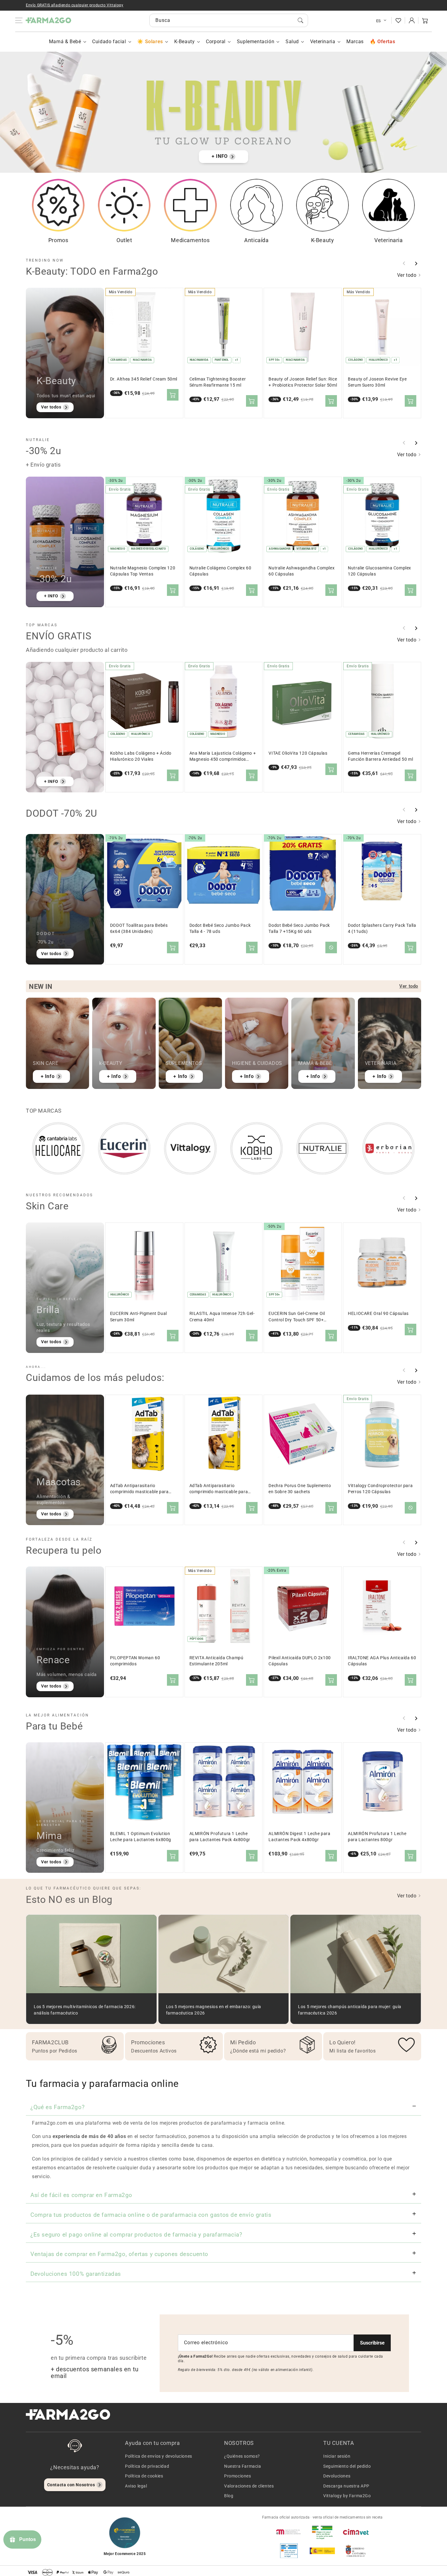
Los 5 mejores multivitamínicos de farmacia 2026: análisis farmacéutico (85, 2010)
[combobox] (229, 20)
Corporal (216, 42)
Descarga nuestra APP (346, 2486)
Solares (154, 42)
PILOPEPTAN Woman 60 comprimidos (135, 1661)
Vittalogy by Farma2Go (347, 2496)
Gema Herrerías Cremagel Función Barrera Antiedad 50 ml (380, 756)
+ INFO (220, 156)
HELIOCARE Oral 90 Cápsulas (378, 1314)
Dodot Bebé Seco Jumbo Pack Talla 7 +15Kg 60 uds (299, 928)
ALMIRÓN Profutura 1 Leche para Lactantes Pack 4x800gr (220, 1837)
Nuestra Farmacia (243, 2466)
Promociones (238, 2476)
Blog (229, 2496)
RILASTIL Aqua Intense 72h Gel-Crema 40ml (222, 1317)
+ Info (48, 1076)
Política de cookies (144, 2476)
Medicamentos (190, 240)
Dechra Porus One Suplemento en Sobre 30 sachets (300, 1489)
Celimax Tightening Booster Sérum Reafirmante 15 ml (218, 382)
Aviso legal (136, 2486)
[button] (425, 20)
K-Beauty (185, 42)
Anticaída (256, 240)
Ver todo (407, 275)
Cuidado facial (109, 42)
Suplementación (256, 42)
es (379, 21)
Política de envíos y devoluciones (159, 2456)
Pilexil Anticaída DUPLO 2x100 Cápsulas (300, 1661)
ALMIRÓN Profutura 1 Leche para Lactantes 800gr (377, 1837)
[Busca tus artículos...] (300, 20)
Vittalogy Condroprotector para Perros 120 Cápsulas (380, 1489)
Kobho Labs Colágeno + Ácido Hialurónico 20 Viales (141, 756)
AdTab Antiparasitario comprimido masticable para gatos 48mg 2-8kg (139, 1489)
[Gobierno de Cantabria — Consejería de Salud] (356, 2551)
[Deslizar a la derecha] (416, 263)
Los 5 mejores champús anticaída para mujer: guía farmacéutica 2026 (350, 2010)
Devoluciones (337, 2476)
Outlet (124, 240)
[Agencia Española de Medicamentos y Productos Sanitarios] (289, 2532)
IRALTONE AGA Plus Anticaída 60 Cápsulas (382, 1661)
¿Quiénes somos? (242, 2456)
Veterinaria (323, 42)
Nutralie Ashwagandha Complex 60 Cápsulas (301, 571)
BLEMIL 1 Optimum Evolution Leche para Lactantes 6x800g (141, 1837)
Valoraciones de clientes (249, 2486)
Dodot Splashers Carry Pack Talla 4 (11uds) (382, 928)
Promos (58, 240)
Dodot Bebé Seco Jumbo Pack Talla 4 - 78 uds (220, 928)
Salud (292, 42)
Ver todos (51, 407)
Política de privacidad (147, 2466)
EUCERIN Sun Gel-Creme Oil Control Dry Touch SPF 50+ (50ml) (297, 1317)
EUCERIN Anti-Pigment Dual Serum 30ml (139, 1317)
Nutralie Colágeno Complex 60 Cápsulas (220, 571)
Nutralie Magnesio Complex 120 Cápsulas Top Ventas (143, 571)
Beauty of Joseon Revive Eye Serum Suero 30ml (377, 382)
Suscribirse (372, 2343)
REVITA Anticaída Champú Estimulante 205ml (217, 1661)
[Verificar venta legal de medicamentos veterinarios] (289, 2551)
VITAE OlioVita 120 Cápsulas (298, 753)
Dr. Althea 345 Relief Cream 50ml (144, 379)
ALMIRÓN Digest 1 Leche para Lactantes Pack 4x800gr (299, 1837)
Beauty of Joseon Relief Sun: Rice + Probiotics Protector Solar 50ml (303, 382)
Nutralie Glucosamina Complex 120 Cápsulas (379, 571)
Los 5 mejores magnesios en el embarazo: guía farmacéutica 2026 (214, 2010)
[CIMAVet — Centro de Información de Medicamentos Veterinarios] (356, 2532)
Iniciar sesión (337, 2456)
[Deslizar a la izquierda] (404, 263)
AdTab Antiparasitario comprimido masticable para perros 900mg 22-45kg (219, 1489)
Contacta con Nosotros (71, 2485)
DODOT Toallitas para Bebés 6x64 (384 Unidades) (139, 928)
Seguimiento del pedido (347, 2466)
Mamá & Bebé (65, 42)
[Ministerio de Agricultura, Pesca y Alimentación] (322, 2551)
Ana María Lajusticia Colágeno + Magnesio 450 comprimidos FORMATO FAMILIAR (223, 757)
